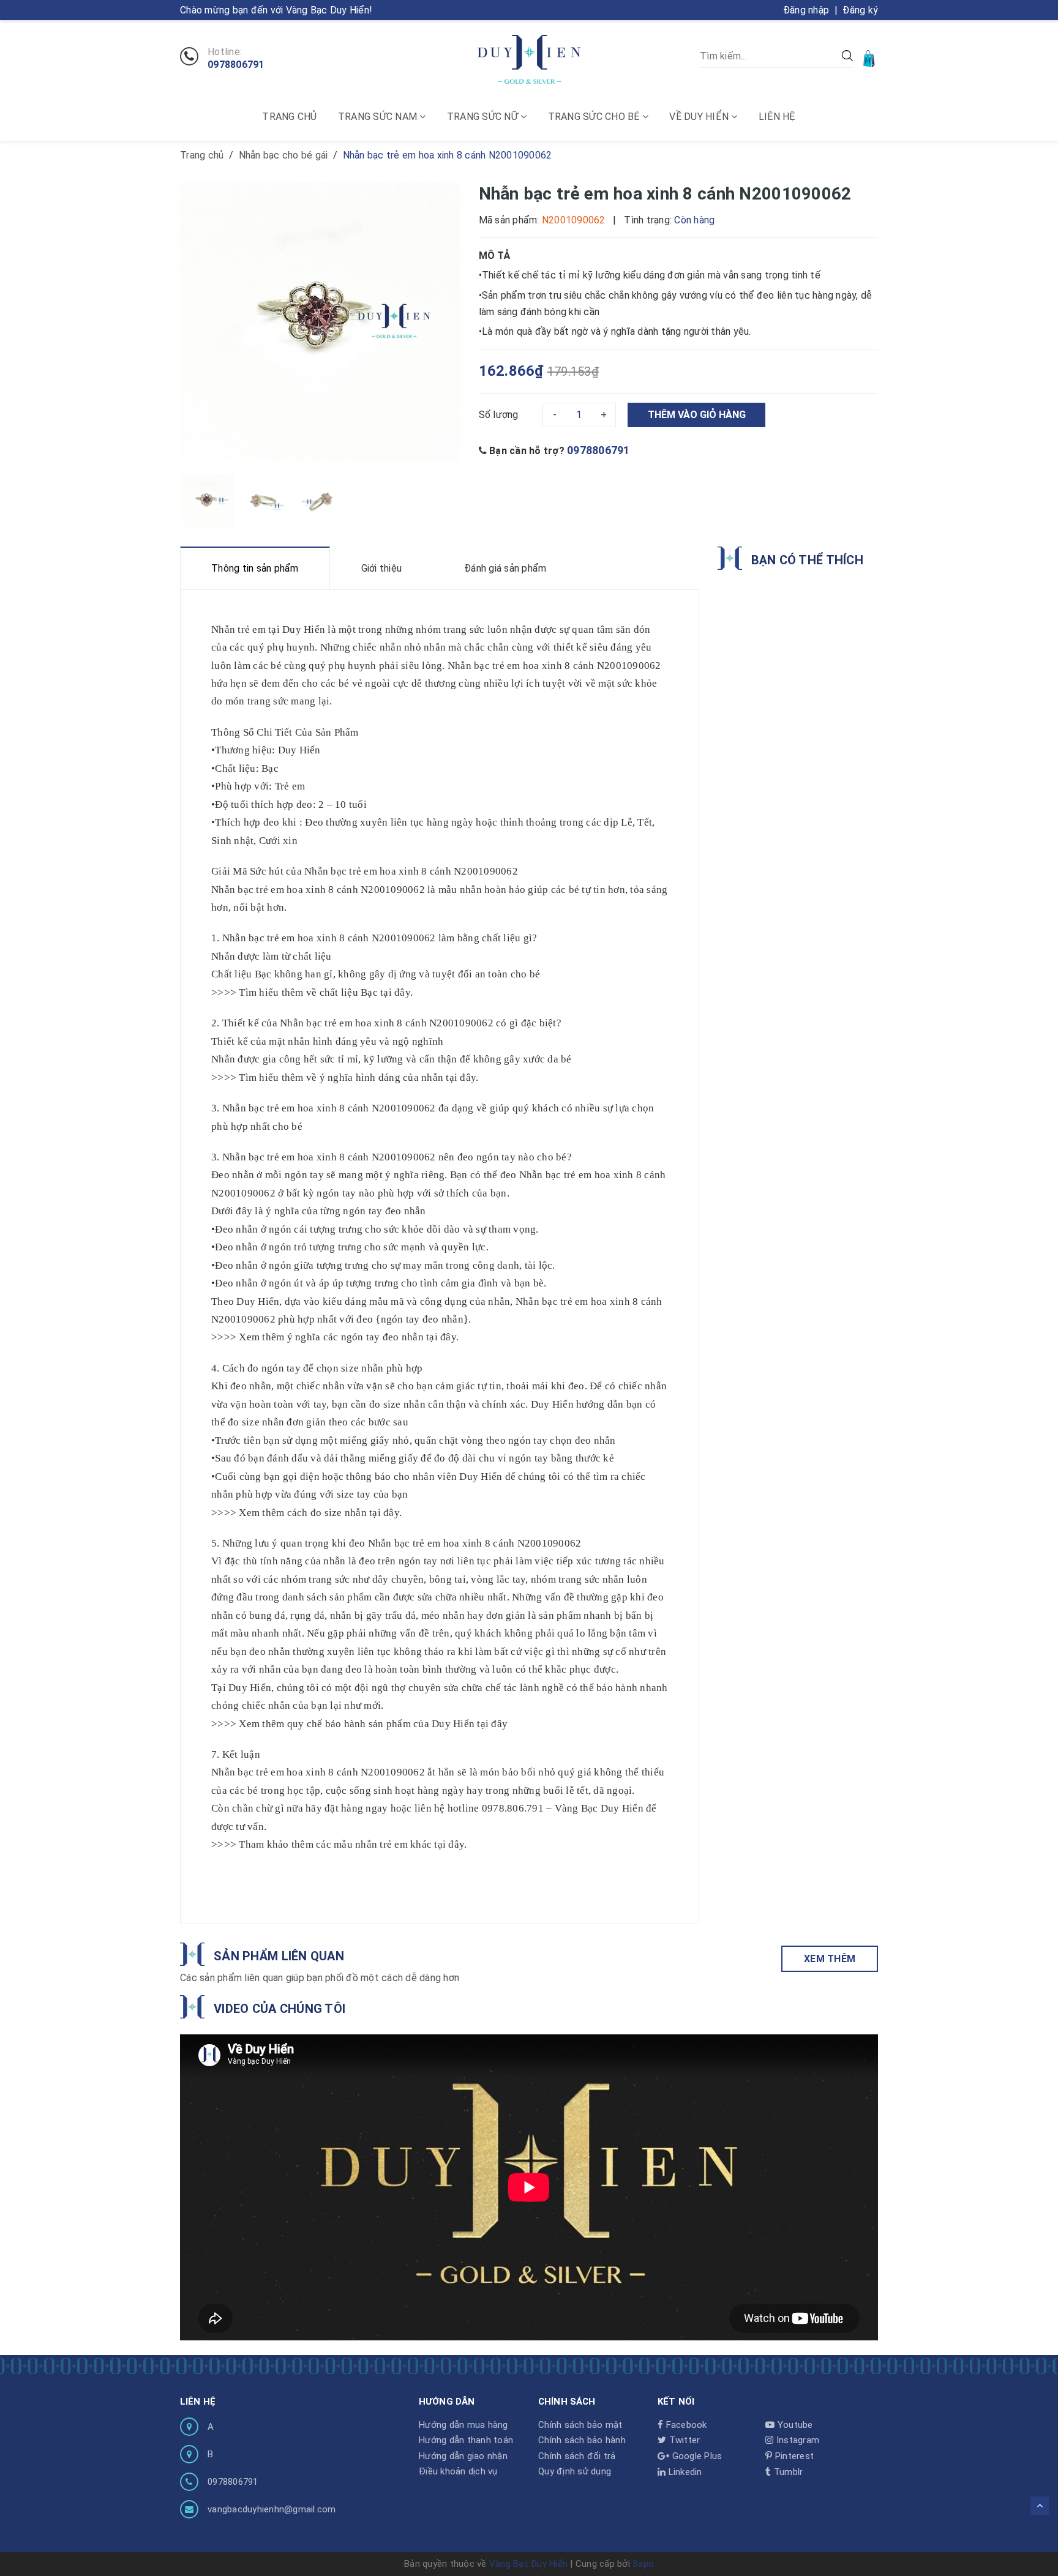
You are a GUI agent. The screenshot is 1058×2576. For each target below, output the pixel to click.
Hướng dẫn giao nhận (463, 2456)
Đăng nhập (806, 10)
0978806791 (236, 65)
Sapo (643, 2564)
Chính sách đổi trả (577, 2456)
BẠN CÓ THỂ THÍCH (807, 560)
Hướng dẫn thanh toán (466, 2440)
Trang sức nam (379, 117)
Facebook (685, 2425)
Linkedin (684, 2472)
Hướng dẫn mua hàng (463, 2425)
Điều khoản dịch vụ (458, 2471)
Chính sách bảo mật (580, 2425)
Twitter (683, 2440)
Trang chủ (289, 117)
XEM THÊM (830, 1959)
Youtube (794, 2425)
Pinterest (793, 2456)
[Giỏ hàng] (870, 58)
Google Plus (696, 2456)
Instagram (797, 2440)
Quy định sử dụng (575, 2471)
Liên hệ (777, 117)
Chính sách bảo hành (582, 2440)
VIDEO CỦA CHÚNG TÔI (280, 2009)
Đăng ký (860, 10)
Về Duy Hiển (700, 117)
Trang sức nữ (484, 117)
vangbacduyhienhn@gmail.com (272, 2509)
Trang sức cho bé (595, 117)
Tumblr (787, 2472)
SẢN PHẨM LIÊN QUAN (279, 1956)
